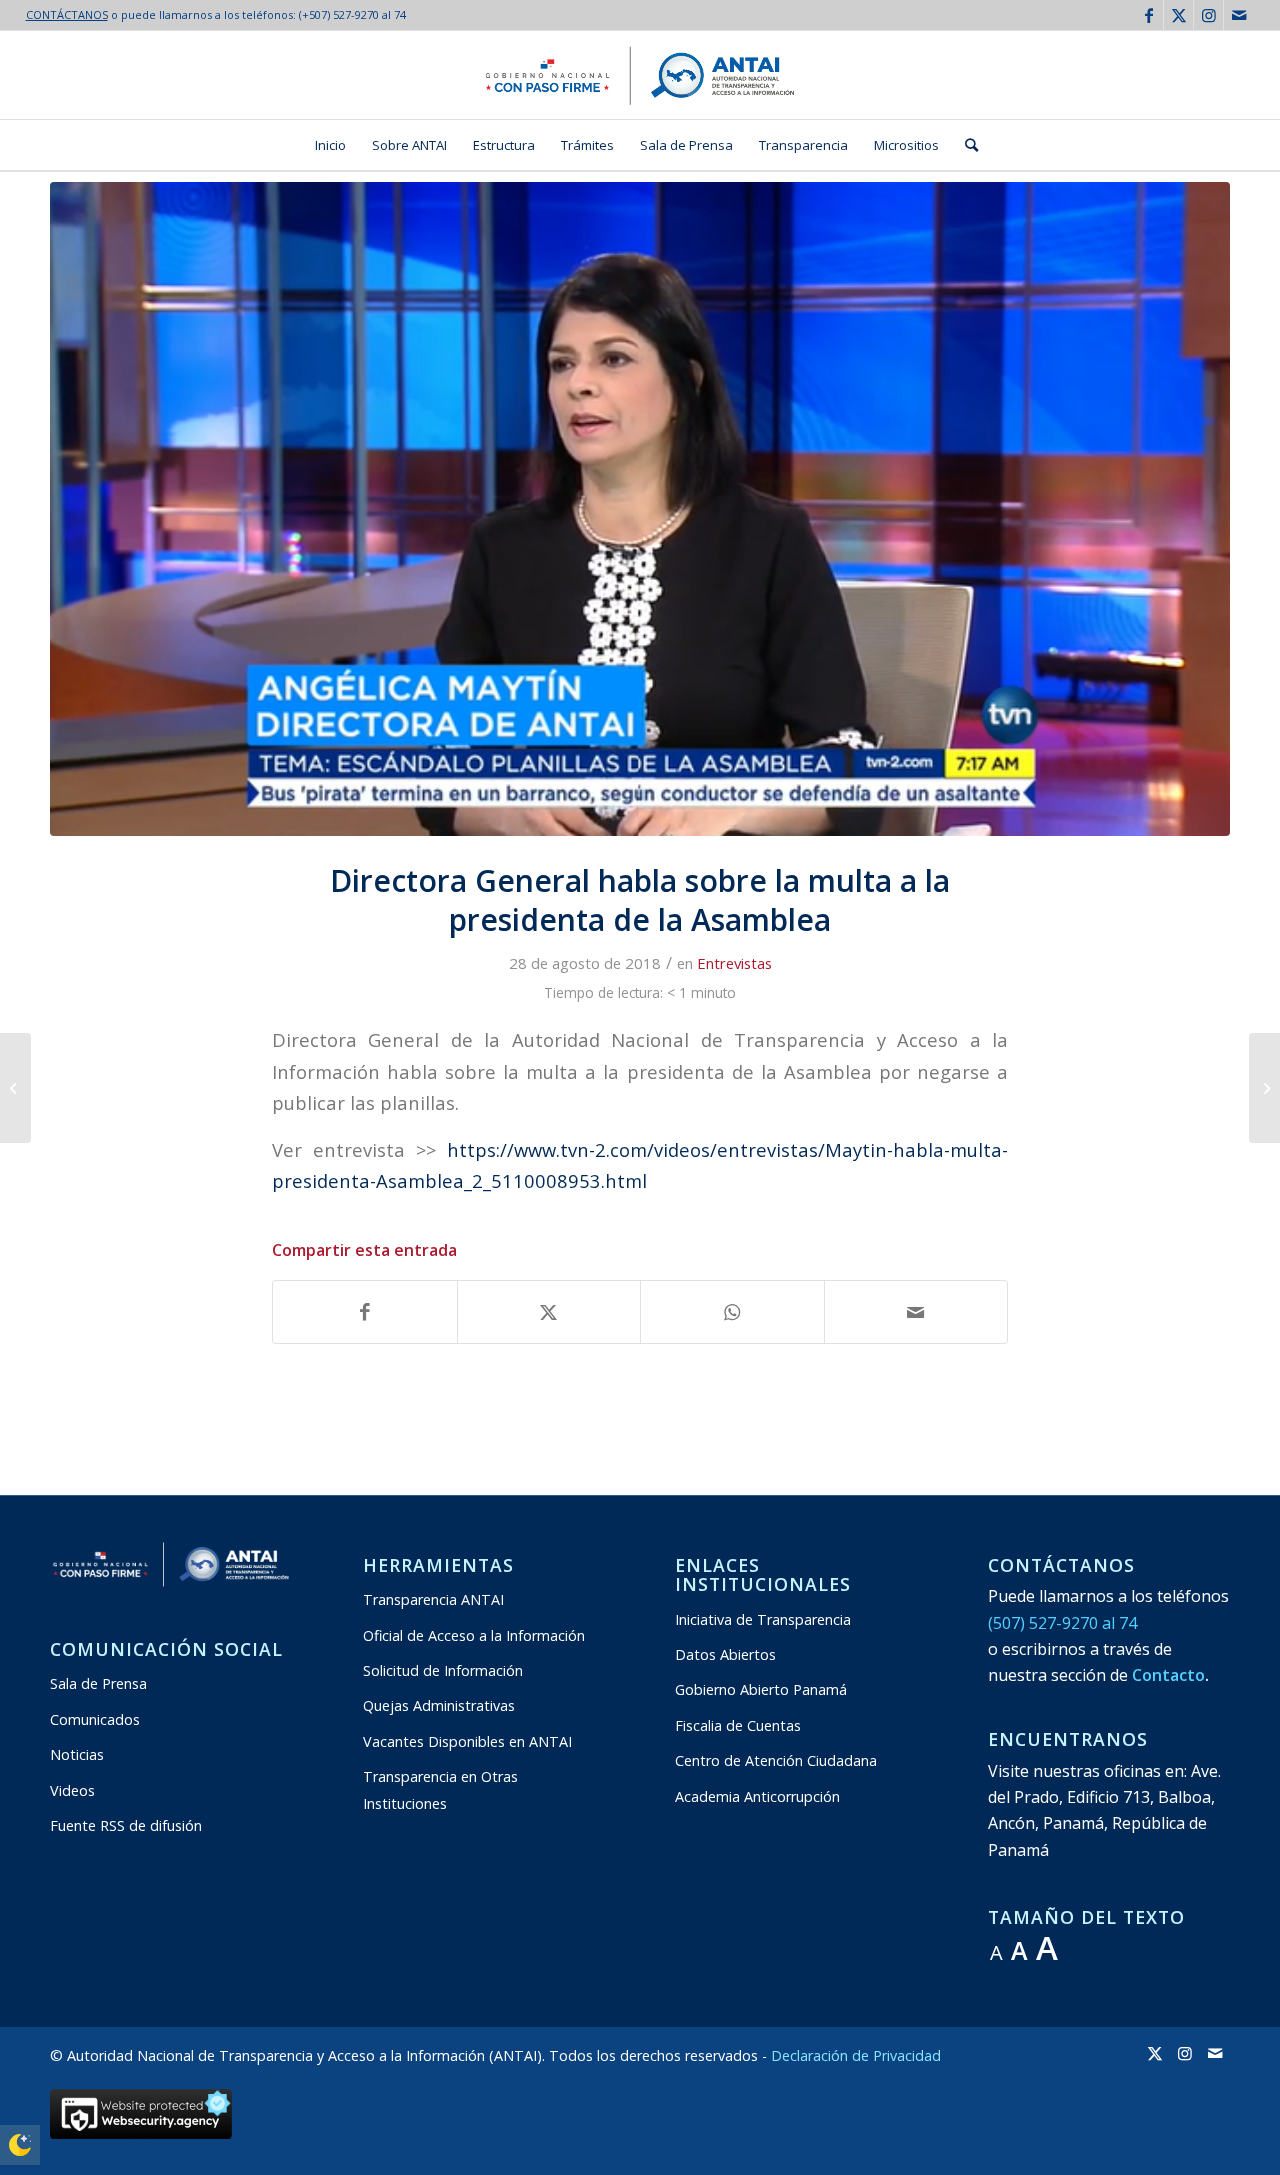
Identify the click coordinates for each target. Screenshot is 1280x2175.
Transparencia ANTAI (433, 1599)
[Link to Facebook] (1148, 15)
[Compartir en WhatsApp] (732, 1312)
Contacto (1168, 1675)
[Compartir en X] (549, 1312)
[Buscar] (965, 145)
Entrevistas (734, 963)
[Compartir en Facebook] (365, 1312)
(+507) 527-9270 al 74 (352, 14)
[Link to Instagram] (1208, 15)
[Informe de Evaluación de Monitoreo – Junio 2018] (1264, 1088)
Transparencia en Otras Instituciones (440, 1789)
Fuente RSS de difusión (126, 1825)
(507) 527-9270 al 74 (1062, 1623)
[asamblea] (640, 509)
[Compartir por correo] (916, 1312)
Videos (72, 1790)
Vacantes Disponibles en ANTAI (467, 1741)
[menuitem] (330, 145)
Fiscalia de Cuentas (738, 1725)
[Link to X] (1178, 15)
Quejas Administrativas (439, 1705)
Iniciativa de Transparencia (763, 1619)
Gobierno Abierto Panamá (761, 1689)
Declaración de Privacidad (856, 2055)
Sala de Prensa (98, 1683)
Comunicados (95, 1719)
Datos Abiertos (725, 1654)
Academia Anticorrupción (757, 1796)
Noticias (77, 1754)
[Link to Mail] (1239, 15)
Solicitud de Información (443, 1670)
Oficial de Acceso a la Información (474, 1635)
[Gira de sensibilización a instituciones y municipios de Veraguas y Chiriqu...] (15, 1088)
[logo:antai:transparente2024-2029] (640, 75)
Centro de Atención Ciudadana (776, 1760)
